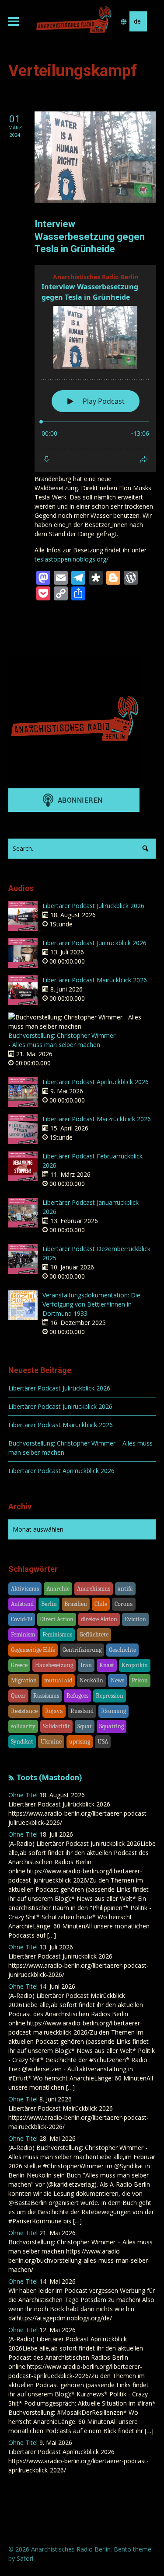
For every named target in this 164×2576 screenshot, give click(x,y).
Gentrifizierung (82, 1650)
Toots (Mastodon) (49, 1777)
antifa (125, 1589)
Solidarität (56, 1726)
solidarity (23, 1726)
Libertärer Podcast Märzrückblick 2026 (97, 1119)
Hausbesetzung (54, 1665)
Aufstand (22, 1604)
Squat (85, 1726)
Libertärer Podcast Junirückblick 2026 (94, 943)
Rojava (54, 1711)
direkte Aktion (99, 1619)
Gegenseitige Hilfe (33, 1650)
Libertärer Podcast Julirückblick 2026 (93, 906)
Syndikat (22, 1742)
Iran (86, 1665)
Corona (124, 1604)
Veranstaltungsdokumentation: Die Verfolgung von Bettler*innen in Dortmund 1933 (91, 1304)
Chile (101, 1604)
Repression (110, 1696)
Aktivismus (25, 1589)
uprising (80, 1742)
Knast (107, 1665)
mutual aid (58, 1680)
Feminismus (57, 1635)
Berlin (49, 1604)
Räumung (113, 1711)
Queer (18, 1696)
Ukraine (51, 1742)
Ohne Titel (23, 1795)
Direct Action (57, 1619)
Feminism (23, 1635)
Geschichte (122, 1650)
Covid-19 (22, 1619)
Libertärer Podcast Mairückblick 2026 (95, 980)
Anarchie (58, 1589)
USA (103, 1742)
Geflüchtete (94, 1635)
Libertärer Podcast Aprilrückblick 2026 (96, 1082)
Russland (82, 1711)
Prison (140, 1680)
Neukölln (91, 1680)
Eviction (135, 1619)
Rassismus (46, 1696)
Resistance (24, 1711)
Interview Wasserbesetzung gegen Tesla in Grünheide (90, 236)
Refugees (77, 1696)
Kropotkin (135, 1665)
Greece (19, 1665)
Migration (24, 1680)
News (117, 1680)
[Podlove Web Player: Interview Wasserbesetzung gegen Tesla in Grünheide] (95, 369)
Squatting (112, 1726)
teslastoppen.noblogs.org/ (72, 559)
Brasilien (76, 1604)
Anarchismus (94, 1589)
